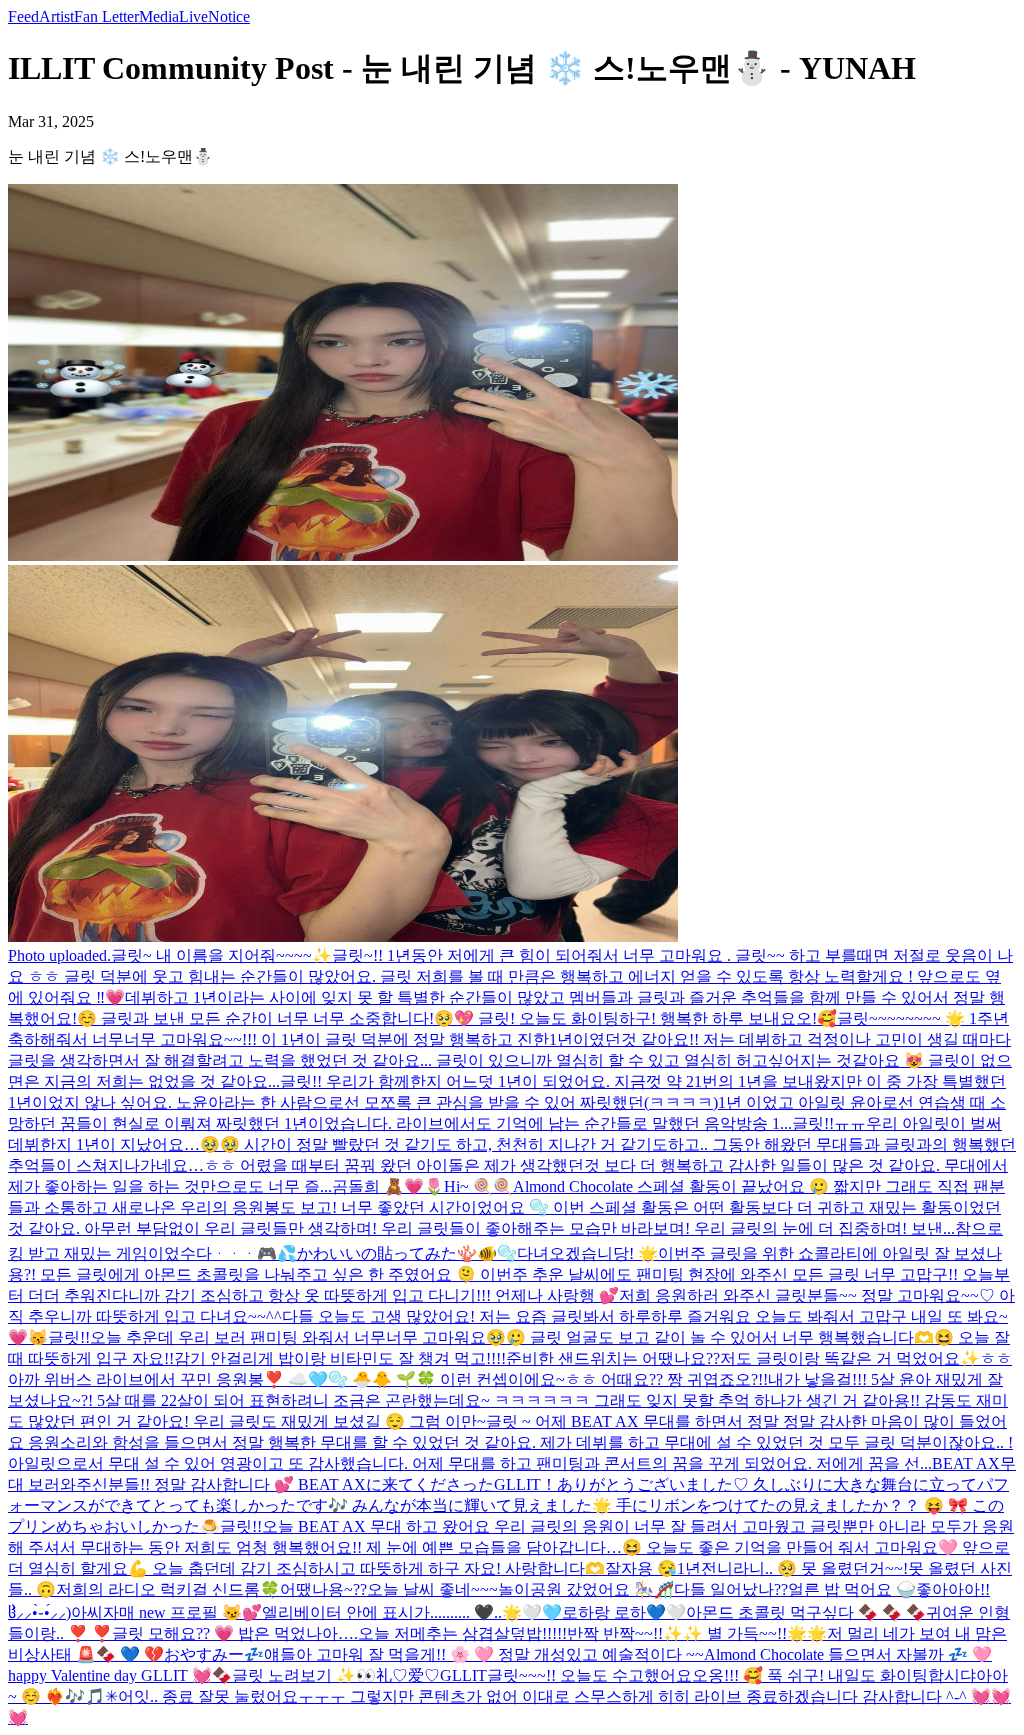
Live (193, 16)
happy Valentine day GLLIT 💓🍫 (120, 1675)
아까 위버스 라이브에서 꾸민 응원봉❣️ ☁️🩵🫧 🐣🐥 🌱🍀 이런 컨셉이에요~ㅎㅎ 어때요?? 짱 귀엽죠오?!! (388, 1379)
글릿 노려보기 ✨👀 (304, 1675)
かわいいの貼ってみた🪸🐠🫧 (407, 1253)
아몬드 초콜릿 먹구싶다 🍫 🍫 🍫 (806, 1612)
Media (159, 16)
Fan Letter (106, 16)
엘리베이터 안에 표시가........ (362, 1612)
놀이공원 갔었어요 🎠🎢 (586, 1589)
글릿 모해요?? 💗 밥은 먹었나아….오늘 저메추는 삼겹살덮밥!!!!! (339, 1633)
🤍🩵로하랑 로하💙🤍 (604, 1612)
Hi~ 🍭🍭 (478, 1186)
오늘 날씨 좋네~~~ (432, 1589)
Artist (56, 16)
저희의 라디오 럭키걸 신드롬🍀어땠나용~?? (211, 1589)
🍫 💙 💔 (130, 1654)
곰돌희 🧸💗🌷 (388, 1186)
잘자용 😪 (641, 1568)
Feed (23, 16)
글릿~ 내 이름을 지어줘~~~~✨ (221, 955)
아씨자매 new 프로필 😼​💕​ (166, 1612)
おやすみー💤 (214, 1654)
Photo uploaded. (59, 955)
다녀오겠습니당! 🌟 (587, 1253)
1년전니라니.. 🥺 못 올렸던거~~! (792, 1568)
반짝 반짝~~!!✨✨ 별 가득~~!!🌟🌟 (697, 1633)
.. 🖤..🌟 (492, 1612)
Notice (229, 16)
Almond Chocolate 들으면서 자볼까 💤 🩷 (848, 1654)
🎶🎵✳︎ (91, 1696)
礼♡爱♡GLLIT (431, 1675)
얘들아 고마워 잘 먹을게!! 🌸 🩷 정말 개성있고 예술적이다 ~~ (484, 1654)
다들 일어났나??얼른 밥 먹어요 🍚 (795, 1589)
